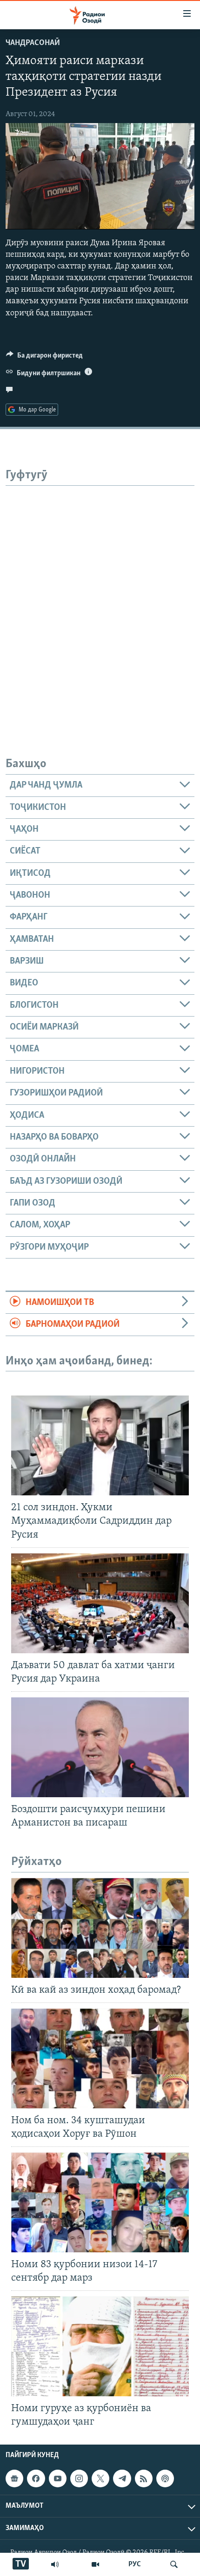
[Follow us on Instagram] (79, 2478)
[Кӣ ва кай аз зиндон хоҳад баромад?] (100, 1928)
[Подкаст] (165, 2478)
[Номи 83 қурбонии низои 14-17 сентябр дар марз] (100, 2202)
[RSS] (144, 2478)
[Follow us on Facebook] (36, 2478)
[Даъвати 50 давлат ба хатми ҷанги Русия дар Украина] (100, 1603)
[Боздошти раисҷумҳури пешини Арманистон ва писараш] (100, 1747)
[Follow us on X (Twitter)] (100, 2478)
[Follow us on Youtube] (58, 2478)
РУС (135, 2564)
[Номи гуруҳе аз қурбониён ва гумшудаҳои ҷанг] (100, 2346)
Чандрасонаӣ (33, 43)
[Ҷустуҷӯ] (174, 2564)
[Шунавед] (55, 2564)
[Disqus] (100, 602)
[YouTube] (95, 2564)
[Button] (44, 358)
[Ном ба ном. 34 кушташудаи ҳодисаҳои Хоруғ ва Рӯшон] (100, 2058)
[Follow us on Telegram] (122, 2478)
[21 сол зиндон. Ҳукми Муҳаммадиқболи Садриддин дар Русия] (100, 1445)
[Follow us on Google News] (14, 2478)
